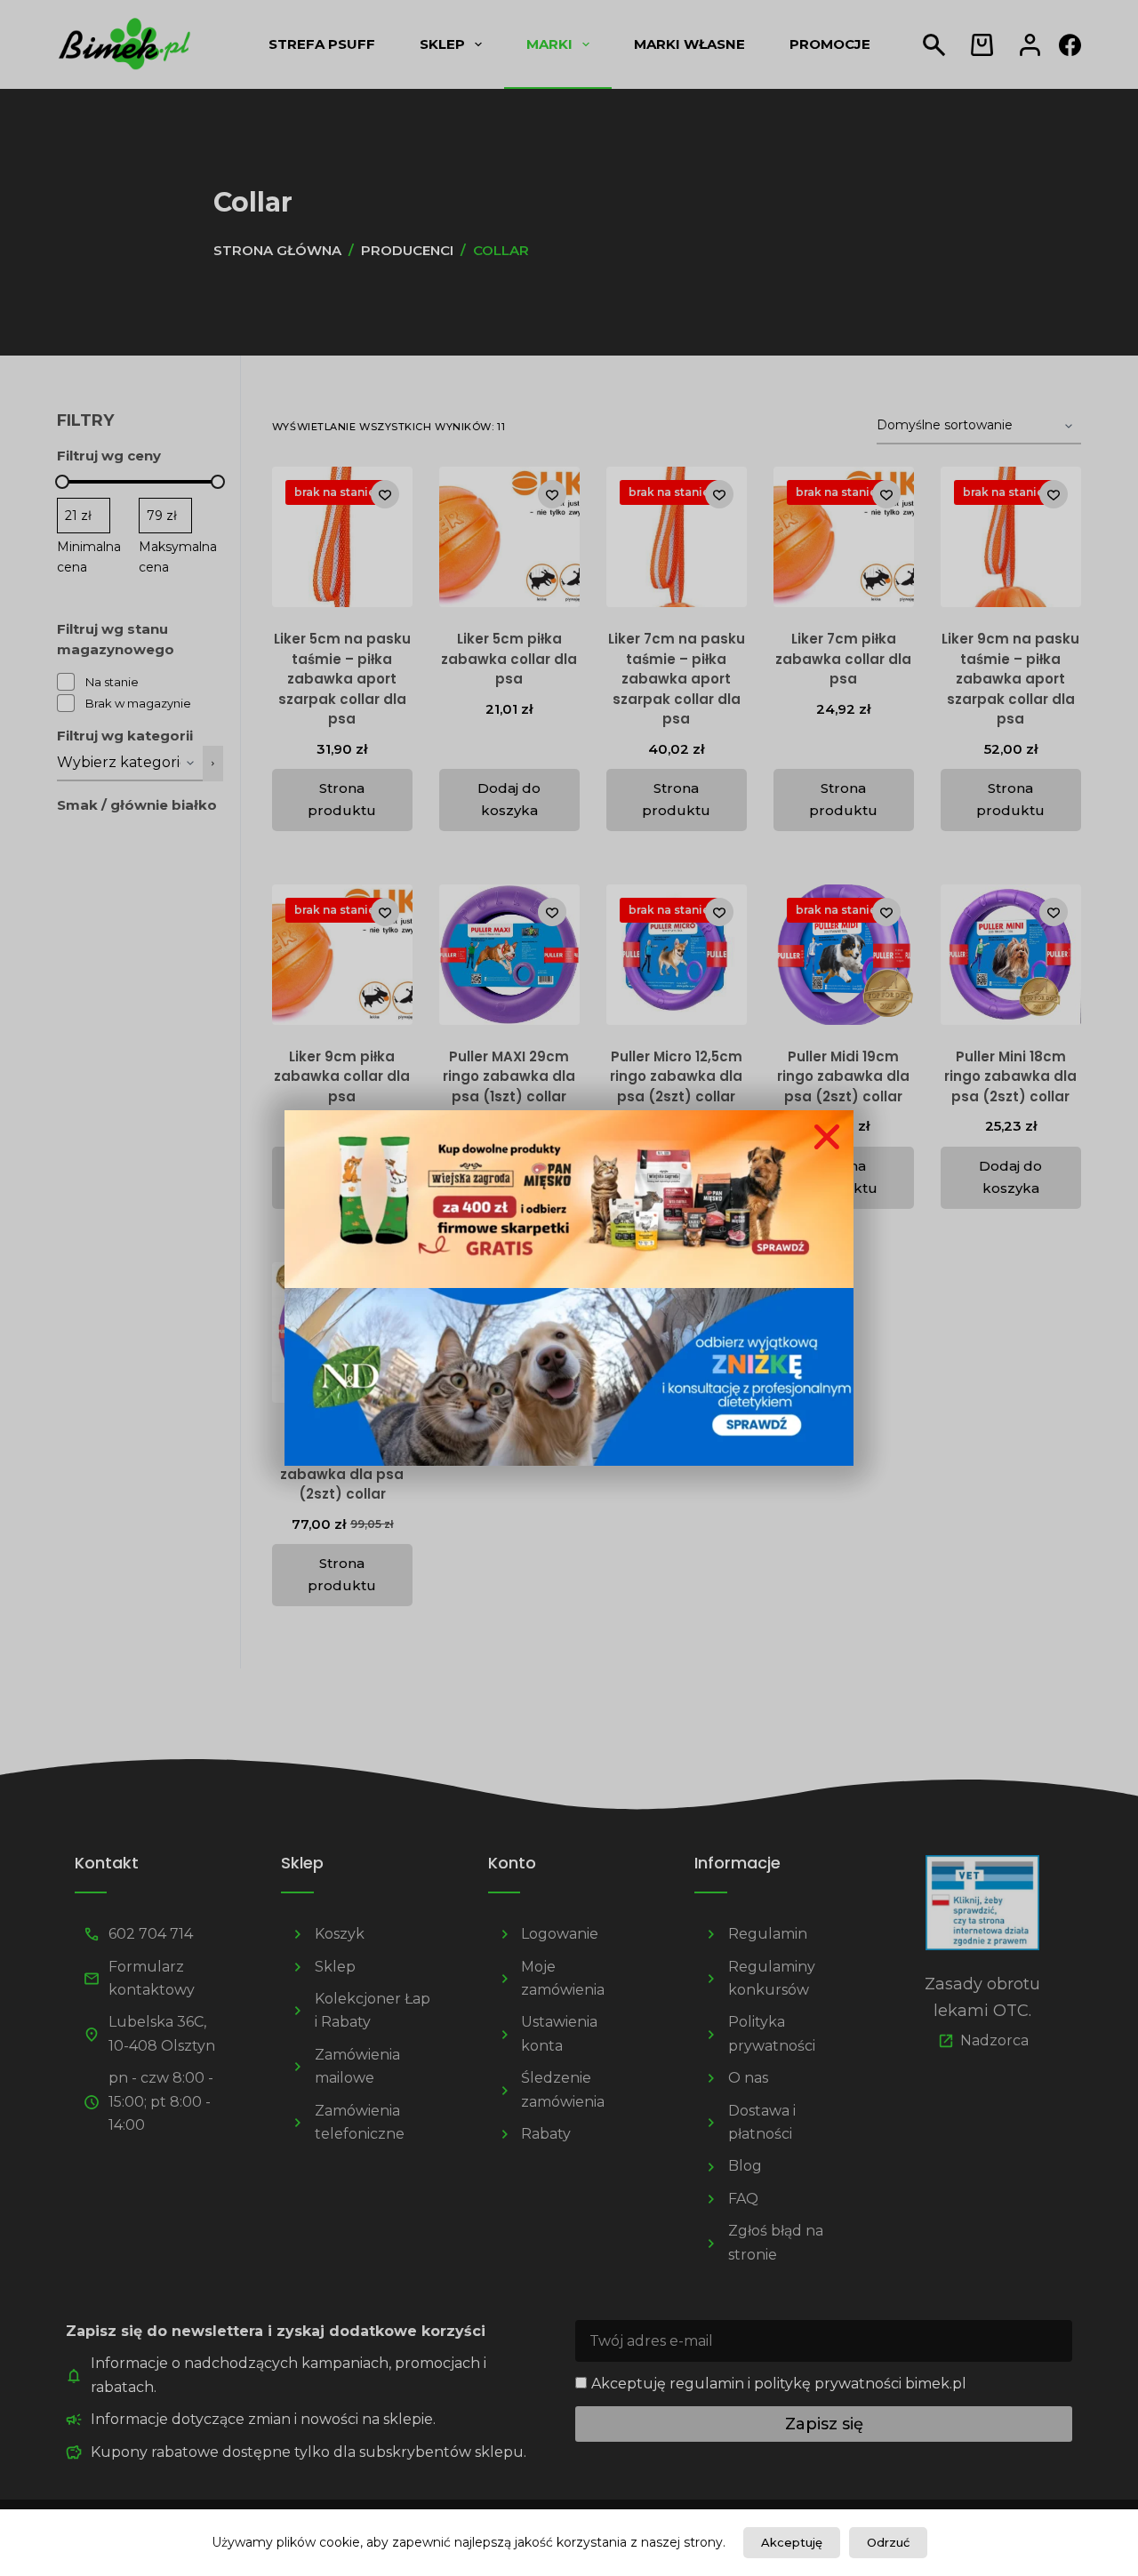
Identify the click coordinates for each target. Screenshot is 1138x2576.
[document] (569, 1288)
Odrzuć (888, 2542)
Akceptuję (792, 2542)
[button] (827, 1137)
